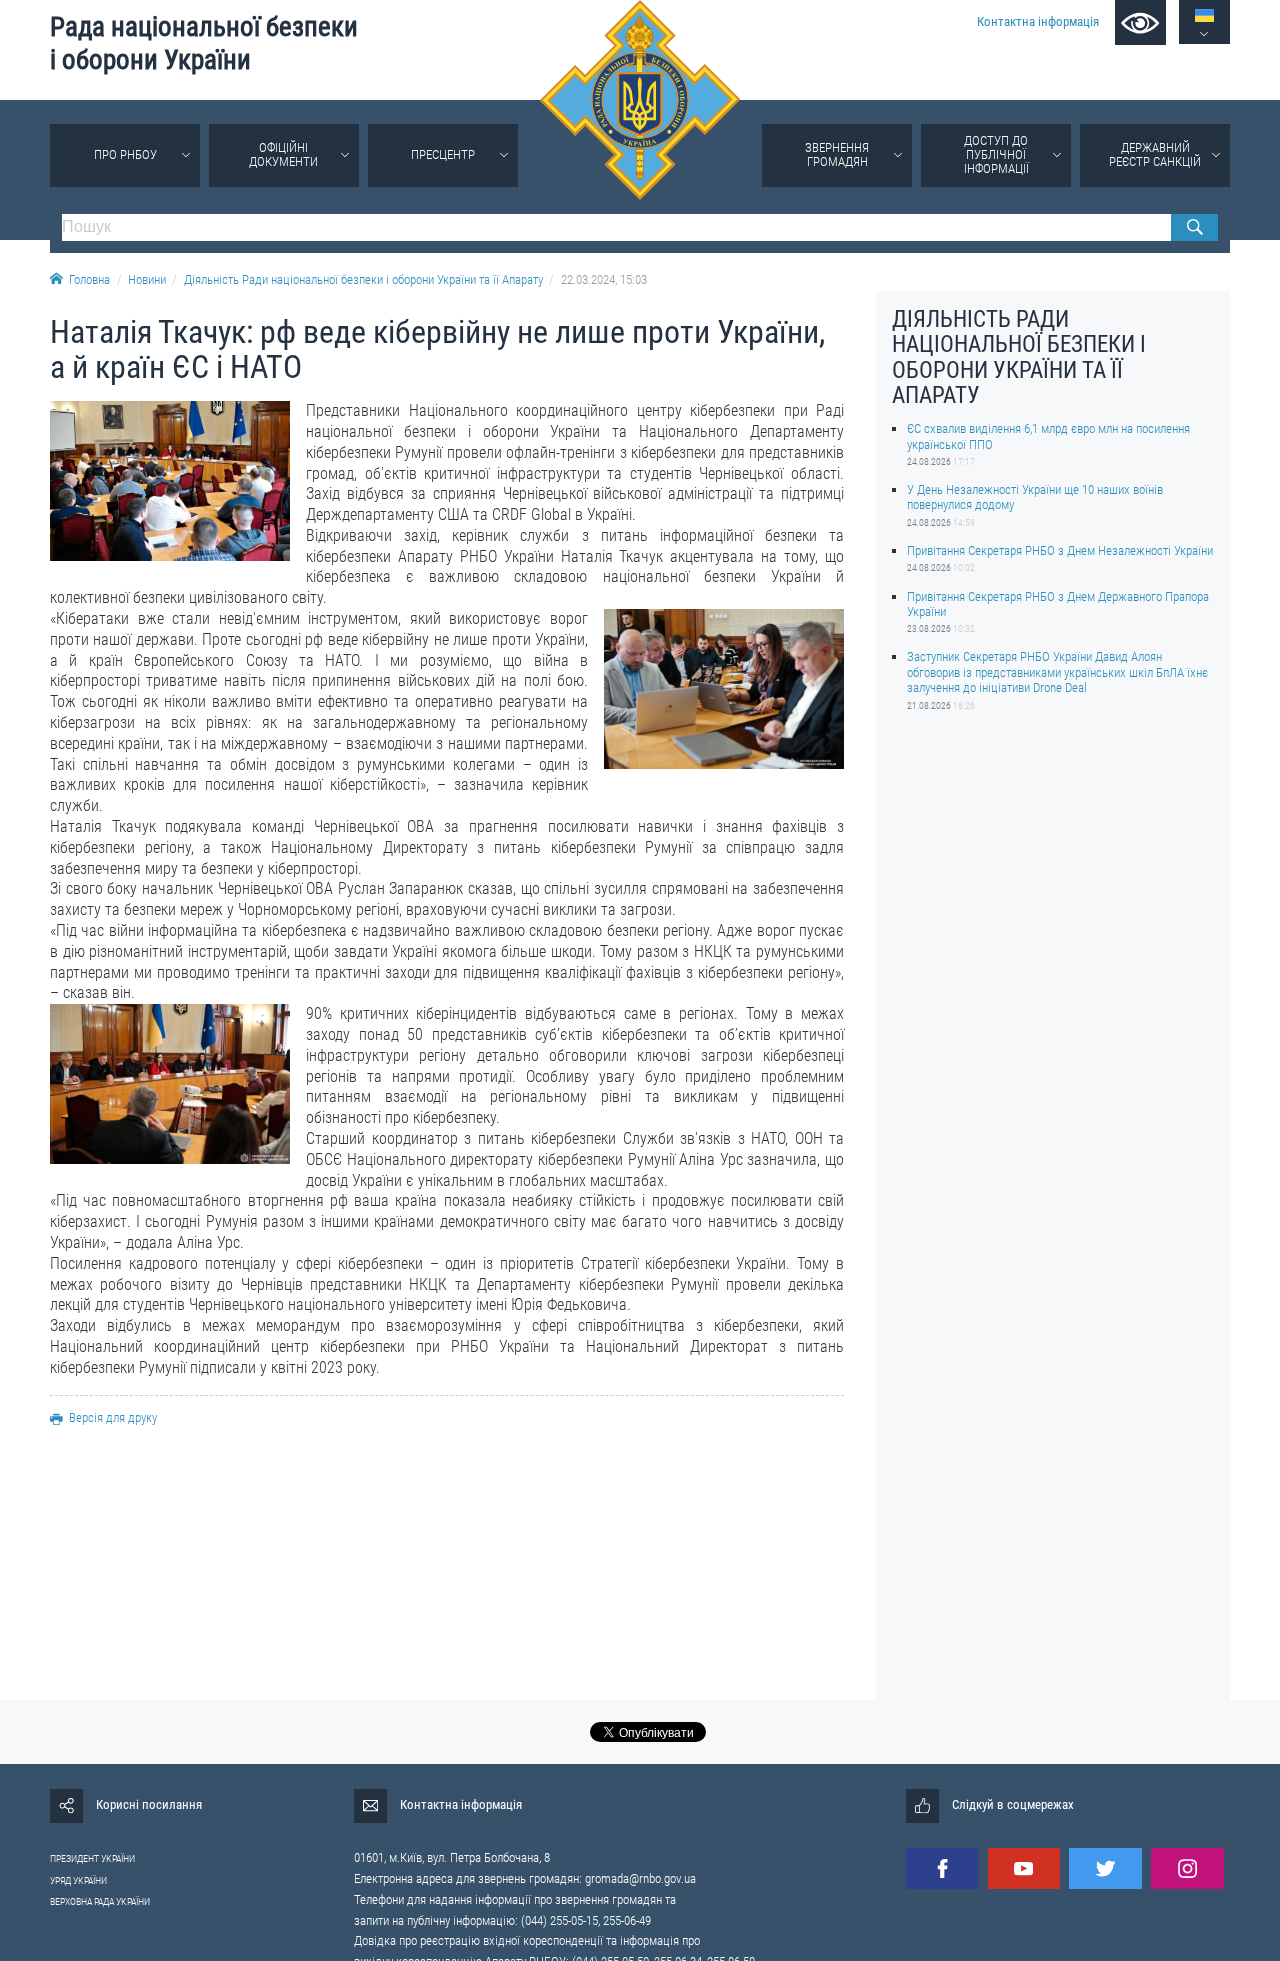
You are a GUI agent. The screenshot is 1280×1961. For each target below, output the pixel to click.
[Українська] (1204, 15)
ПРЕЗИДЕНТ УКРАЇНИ (92, 1858)
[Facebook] (942, 1868)
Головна (89, 279)
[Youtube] (1024, 1868)
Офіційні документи (283, 154)
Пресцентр (443, 154)
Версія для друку (113, 1417)
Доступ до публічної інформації (996, 154)
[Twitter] (1105, 1868)
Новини (147, 279)
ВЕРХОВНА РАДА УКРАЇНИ (100, 1901)
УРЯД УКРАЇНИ (78, 1880)
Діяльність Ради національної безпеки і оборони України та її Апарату (363, 279)
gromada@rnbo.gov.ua (640, 1878)
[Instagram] (1187, 1868)
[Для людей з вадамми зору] (1140, 22)
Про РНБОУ (125, 154)
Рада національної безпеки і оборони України (204, 43)
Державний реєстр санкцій (1155, 154)
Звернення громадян (837, 154)
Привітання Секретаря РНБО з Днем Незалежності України (1060, 550)
